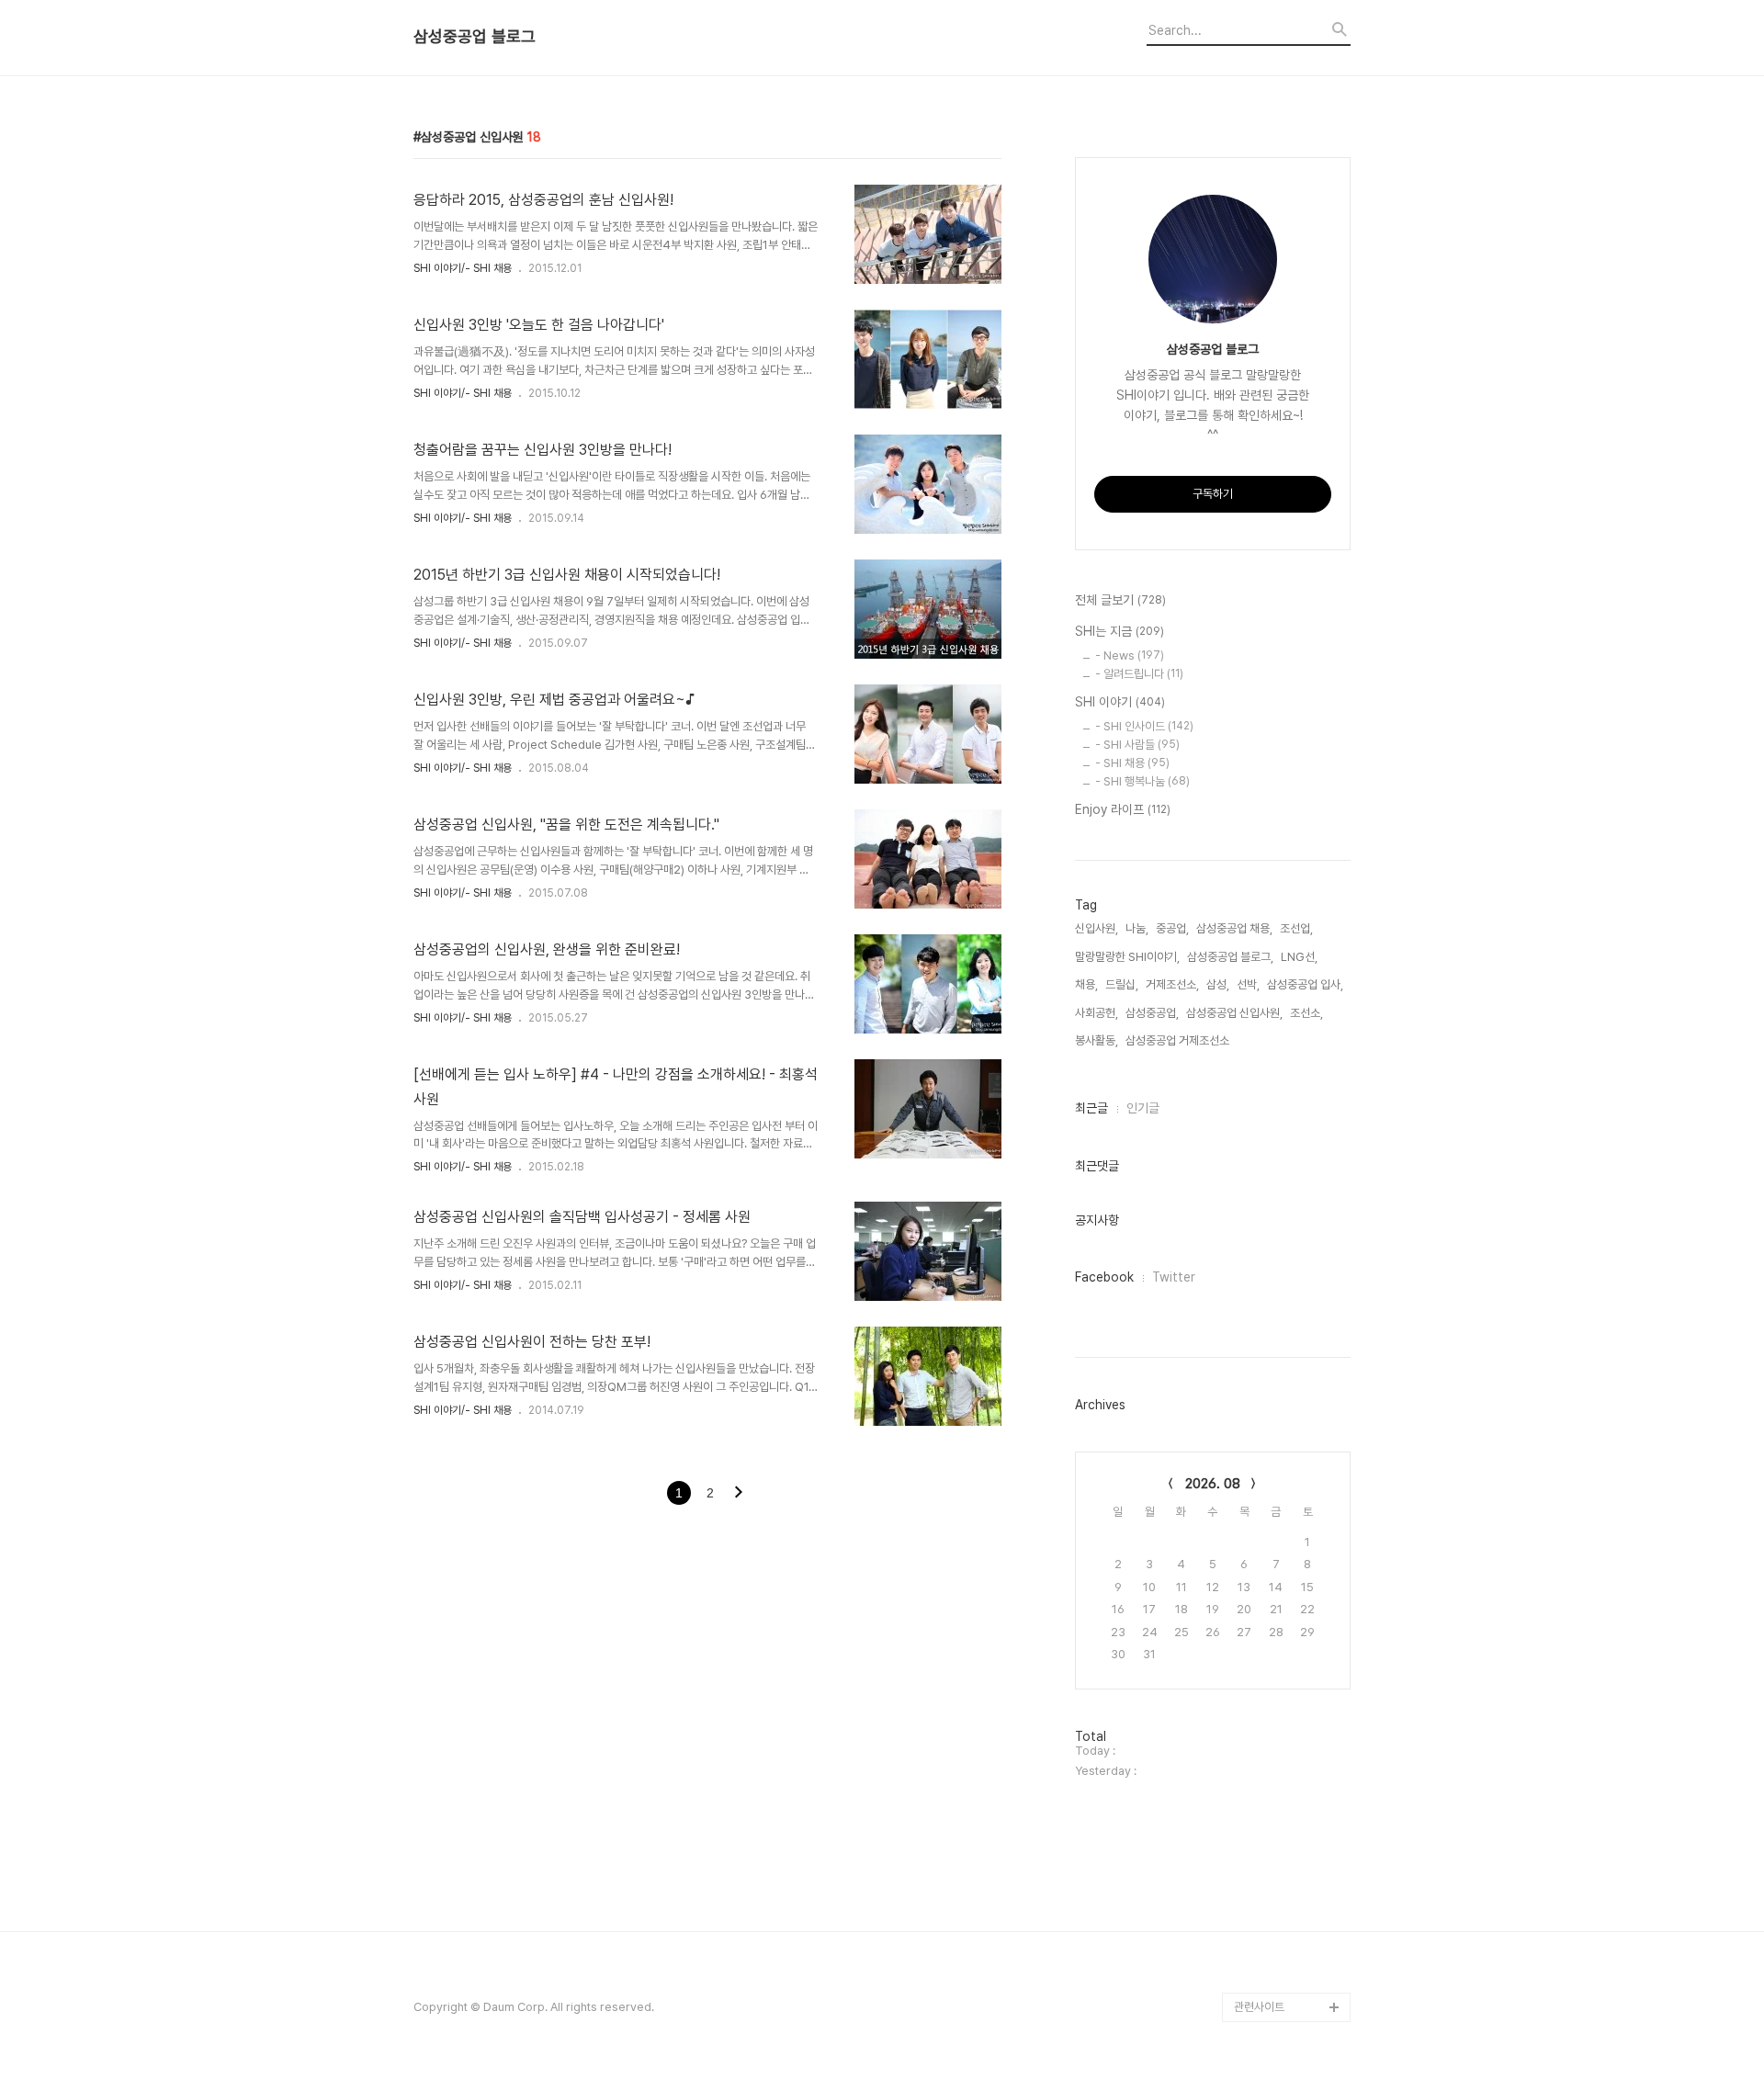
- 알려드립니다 (1139, 674)
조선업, (1296, 928)
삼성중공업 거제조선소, (1179, 1040)
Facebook (1104, 1277)
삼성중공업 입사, (1305, 984)
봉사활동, (1097, 1040)
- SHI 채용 (1132, 763)
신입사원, (1097, 928)
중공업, (1172, 928)
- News (1130, 655)
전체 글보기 (1120, 600)
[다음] (739, 1494)
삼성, (1218, 984)
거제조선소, (1172, 984)
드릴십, (1122, 984)
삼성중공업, (1152, 1013)
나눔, (1137, 928)
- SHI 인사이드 (1144, 726)
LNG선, (1299, 957)
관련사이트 (1259, 2007)
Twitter (1174, 1277)
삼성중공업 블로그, (1230, 957)
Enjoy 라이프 (1123, 809)
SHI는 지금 (1119, 631)
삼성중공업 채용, (1234, 928)
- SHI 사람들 (1137, 745)
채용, (1086, 984)
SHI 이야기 (1120, 702)
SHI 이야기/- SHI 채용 (463, 268)
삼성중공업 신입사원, (1234, 1013)
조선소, (1306, 1013)
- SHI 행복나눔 (1142, 781)
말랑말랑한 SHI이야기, (1127, 957)
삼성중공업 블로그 (475, 37)
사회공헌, (1097, 1013)
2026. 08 (1213, 1484)
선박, (1248, 984)
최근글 (1091, 1108)
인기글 (1143, 1108)
